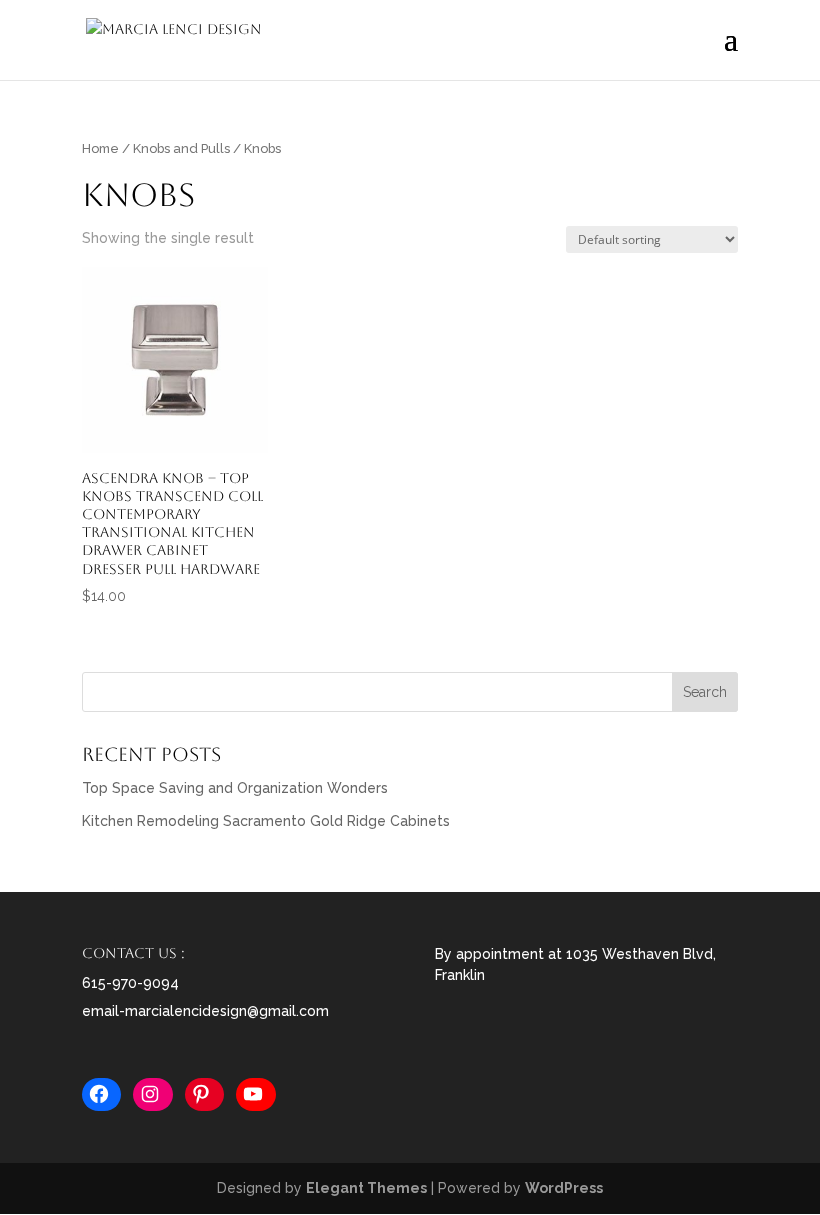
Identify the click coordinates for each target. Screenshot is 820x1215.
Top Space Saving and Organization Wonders (235, 788)
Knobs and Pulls (181, 148)
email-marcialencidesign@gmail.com (205, 1011)
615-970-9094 (130, 983)
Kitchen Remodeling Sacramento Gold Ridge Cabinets (266, 821)
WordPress (564, 1188)
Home (100, 148)
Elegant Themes (366, 1188)
